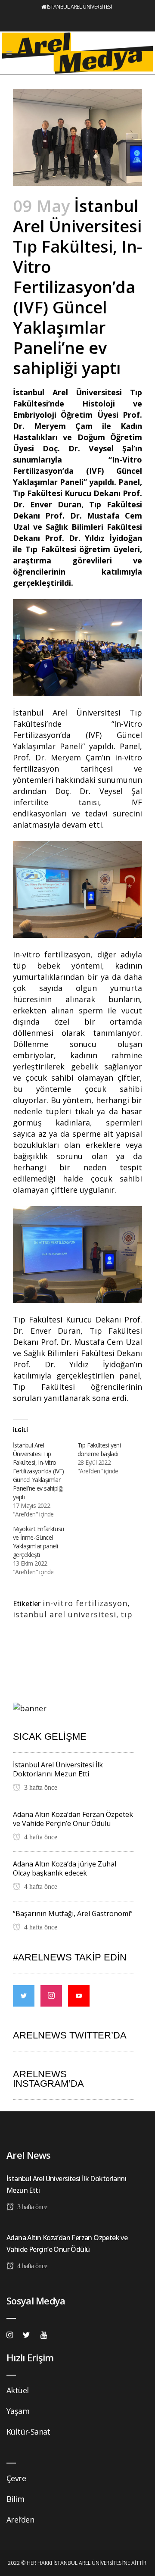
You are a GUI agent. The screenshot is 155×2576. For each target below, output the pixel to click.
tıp (127, 1614)
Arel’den (20, 2520)
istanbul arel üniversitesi (65, 1614)
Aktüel (17, 2390)
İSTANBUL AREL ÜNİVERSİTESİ (79, 7)
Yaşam (18, 2411)
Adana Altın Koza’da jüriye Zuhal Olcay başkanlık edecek (65, 1868)
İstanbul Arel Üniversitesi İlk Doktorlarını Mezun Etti (58, 1769)
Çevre (16, 2478)
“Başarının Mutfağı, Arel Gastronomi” (73, 1913)
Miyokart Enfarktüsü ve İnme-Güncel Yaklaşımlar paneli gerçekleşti (39, 1542)
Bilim (15, 2499)
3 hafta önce (40, 1787)
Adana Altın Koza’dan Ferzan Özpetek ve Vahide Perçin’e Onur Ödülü (73, 1819)
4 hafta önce (40, 1837)
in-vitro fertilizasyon (85, 1603)
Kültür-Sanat (28, 2432)
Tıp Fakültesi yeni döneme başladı (99, 1449)
